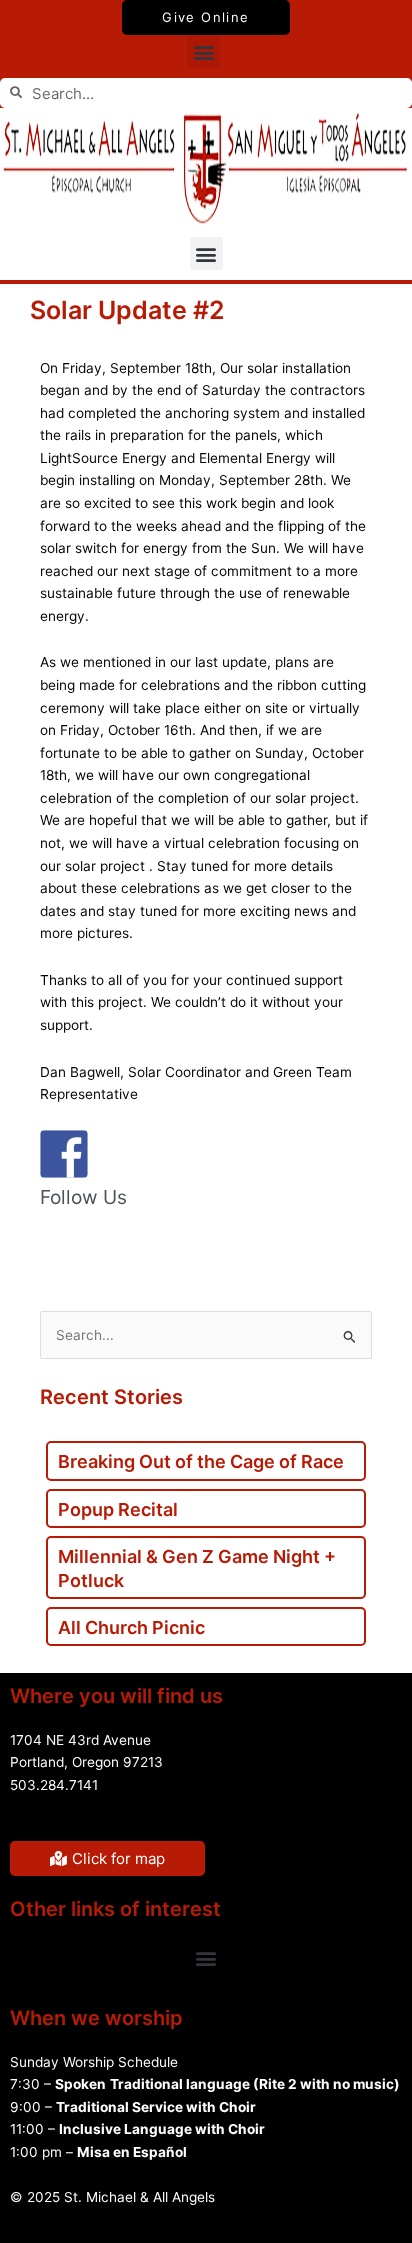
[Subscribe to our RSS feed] (98, 1246)
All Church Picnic (131, 1627)
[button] (203, 51)
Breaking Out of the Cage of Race (201, 1461)
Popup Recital (118, 1509)
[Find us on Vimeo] (182, 1246)
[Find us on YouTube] (140, 1246)
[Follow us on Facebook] (56, 1246)
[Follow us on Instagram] (224, 1246)
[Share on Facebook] (64, 1154)
